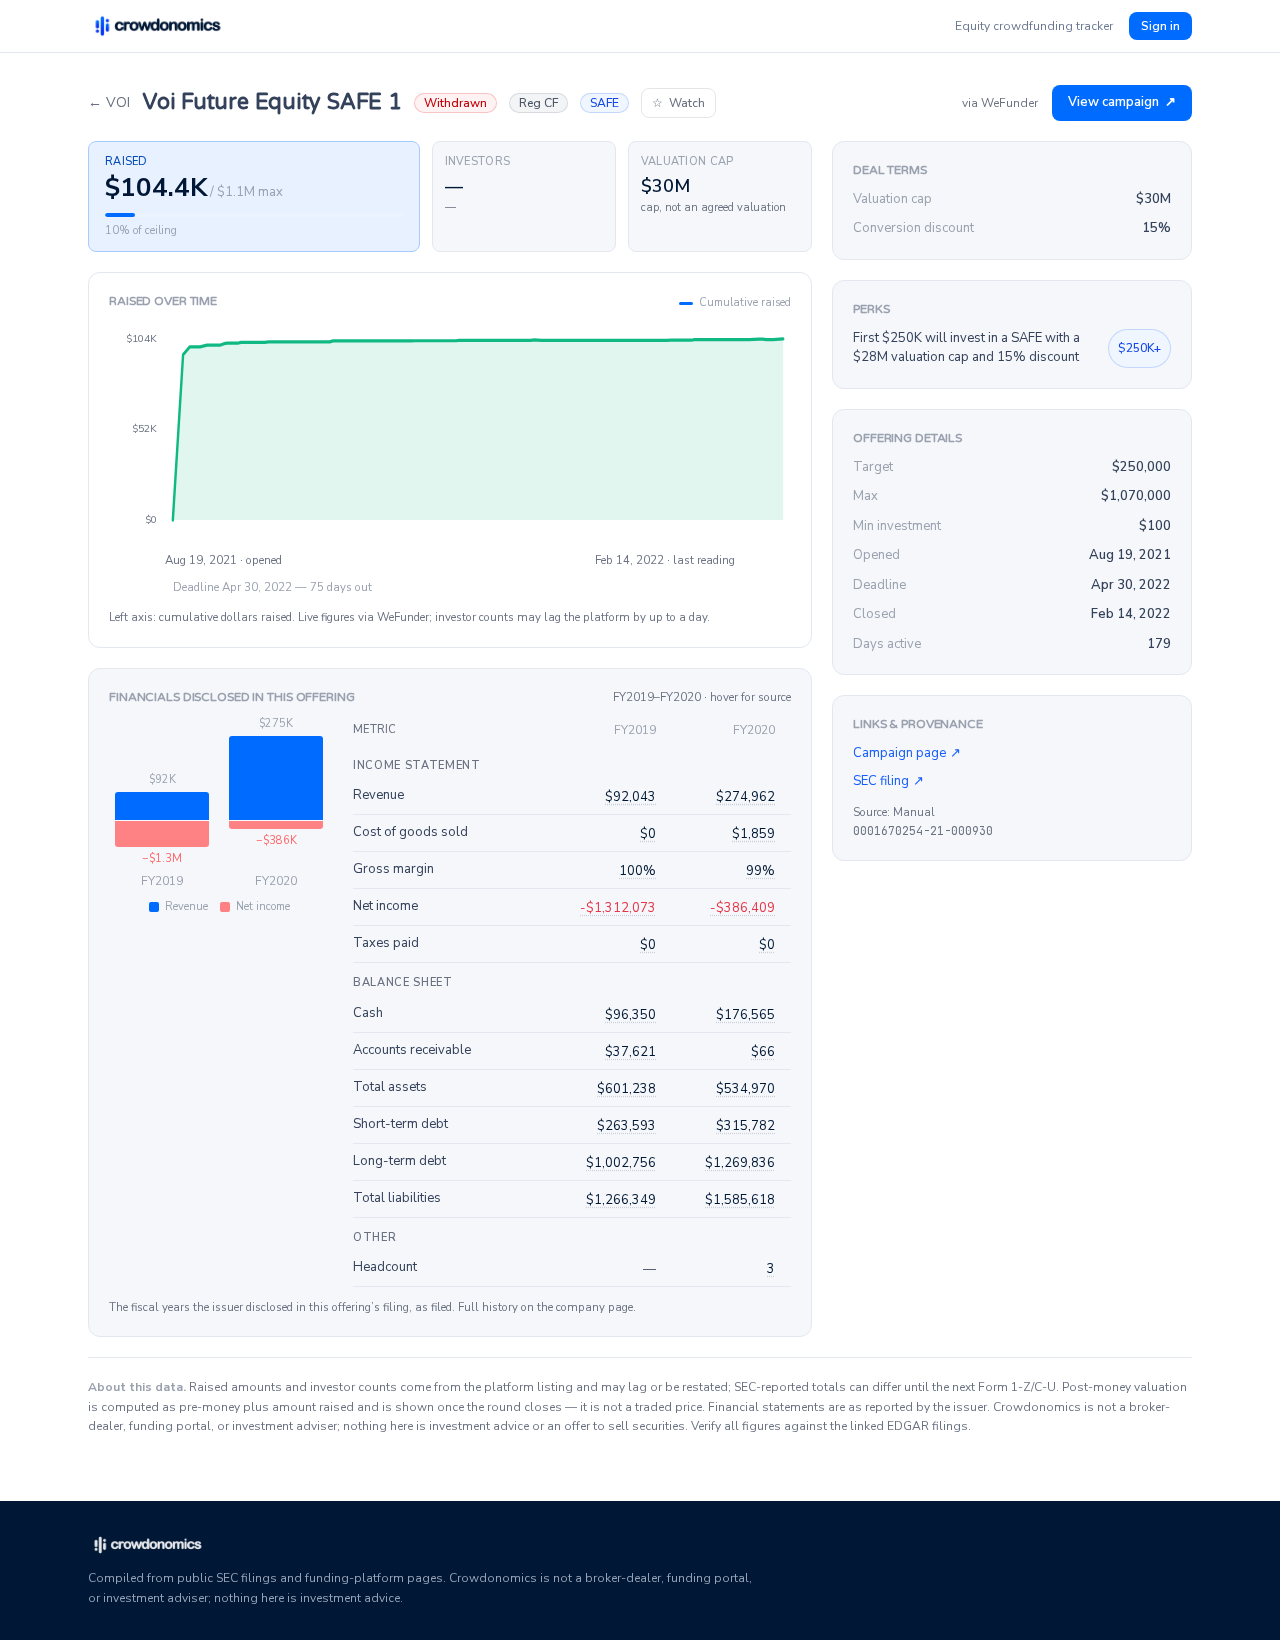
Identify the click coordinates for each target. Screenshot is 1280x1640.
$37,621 (630, 1052)
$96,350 (630, 1015)
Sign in (1160, 26)
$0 (648, 834)
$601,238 (626, 1089)
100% (637, 871)
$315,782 (745, 1126)
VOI (109, 102)
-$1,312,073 (618, 908)
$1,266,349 (621, 1200)
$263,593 (626, 1126)
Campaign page (907, 753)
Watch (678, 103)
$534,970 (745, 1089)
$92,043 (630, 797)
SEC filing (888, 781)
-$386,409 (742, 908)
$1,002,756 (621, 1163)
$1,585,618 (740, 1200)
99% (760, 871)
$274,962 (745, 797)
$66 (763, 1052)
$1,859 (753, 834)
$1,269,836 (740, 1163)
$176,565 (745, 1015)
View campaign (1122, 102)
